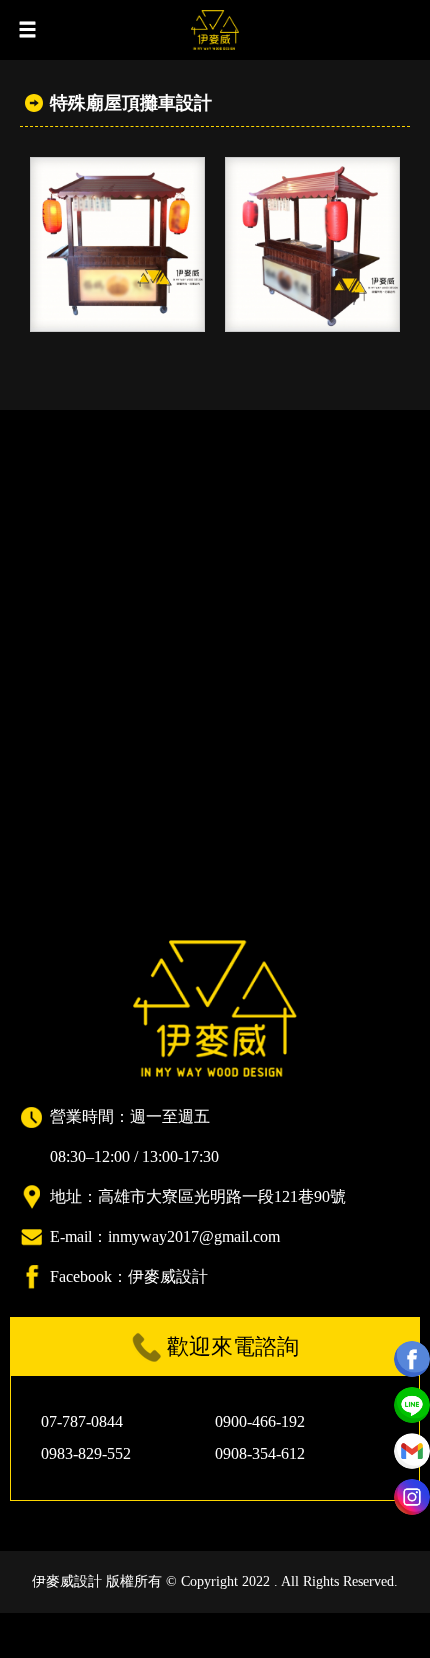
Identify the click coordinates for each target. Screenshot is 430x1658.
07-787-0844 (82, 1421)
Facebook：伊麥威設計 (129, 1276)
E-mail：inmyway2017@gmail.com (165, 1236)
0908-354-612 (260, 1453)
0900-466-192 (260, 1421)
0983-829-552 (86, 1453)
